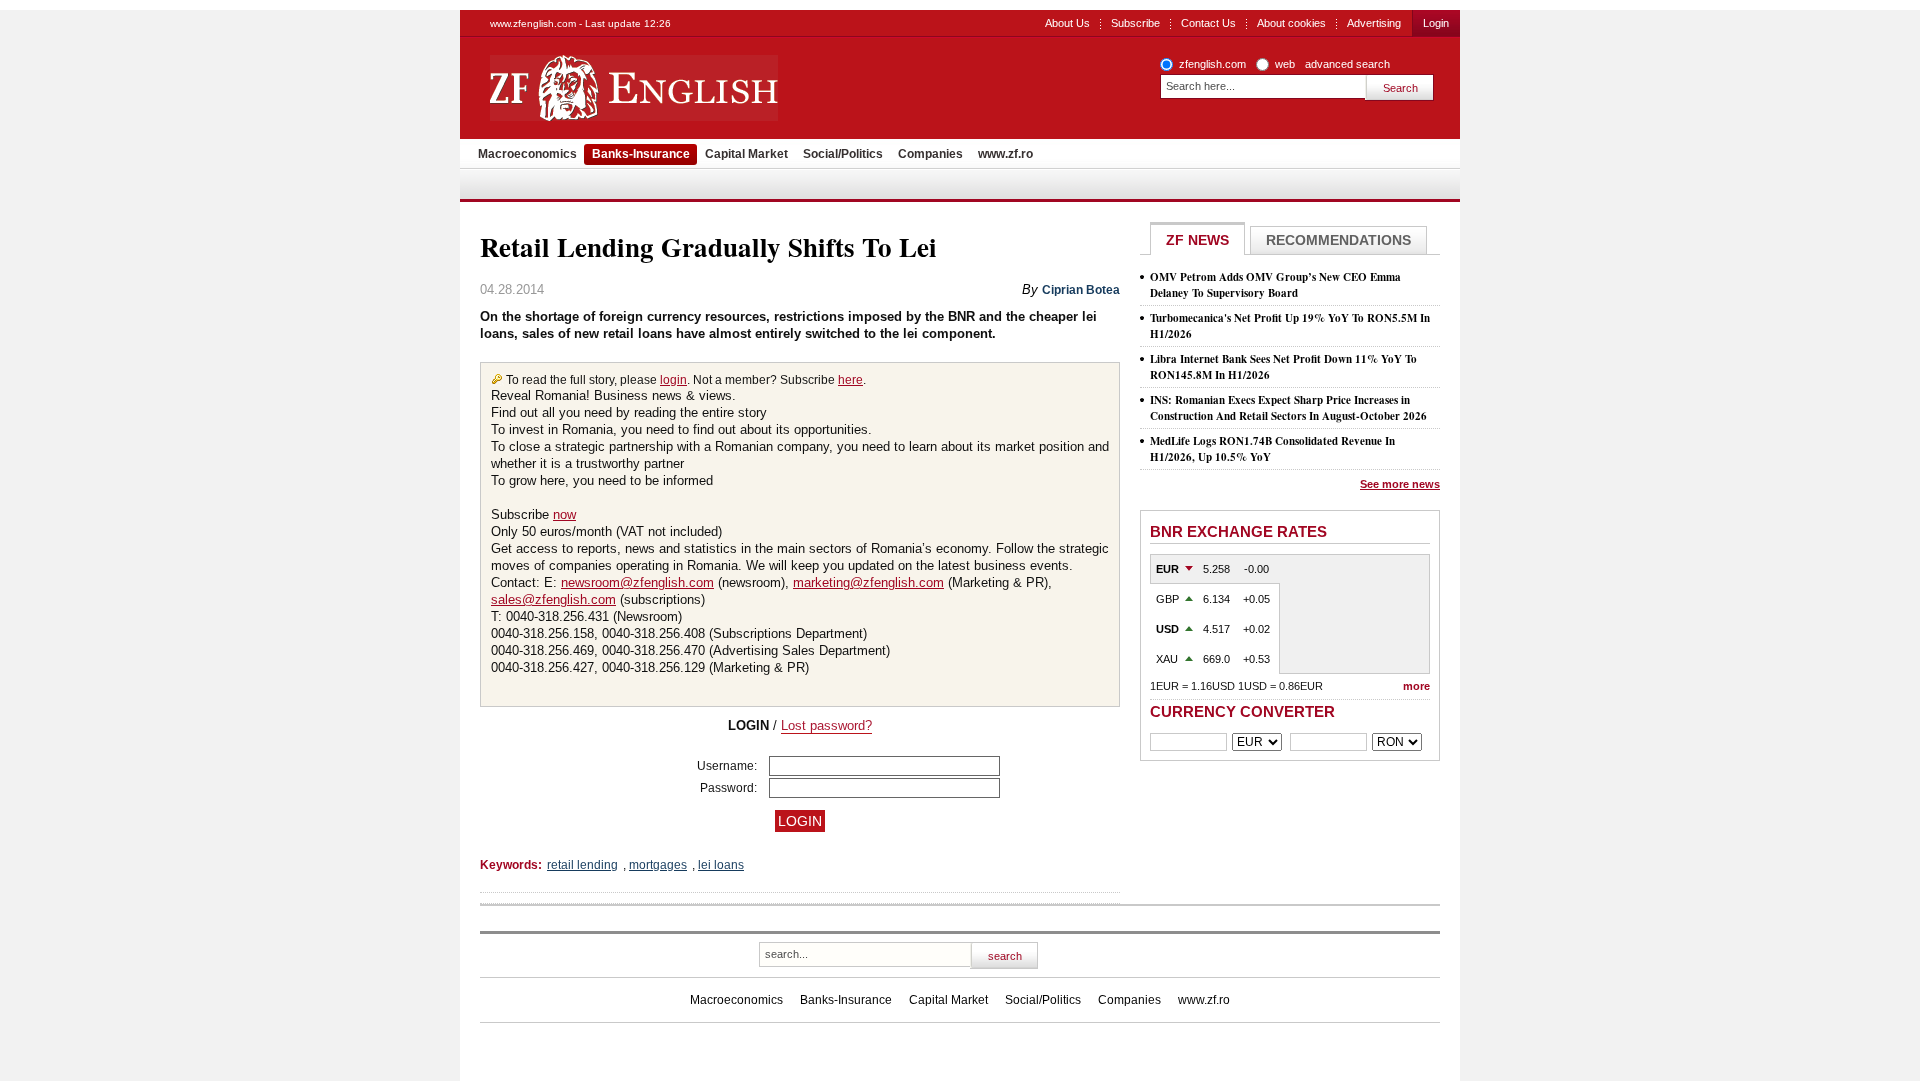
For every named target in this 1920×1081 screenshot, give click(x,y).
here (850, 380)
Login (1436, 23)
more (1416, 686)
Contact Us (1208, 23)
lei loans (721, 865)
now (564, 514)
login (673, 380)
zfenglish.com (1212, 64)
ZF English (705, 88)
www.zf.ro (1005, 154)
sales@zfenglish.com (553, 599)
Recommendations (1338, 240)
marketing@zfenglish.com (868, 582)
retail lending (582, 865)
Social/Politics (843, 154)
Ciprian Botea (1081, 290)
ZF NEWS (1197, 240)
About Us (1067, 23)
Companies (930, 154)
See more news (1400, 484)
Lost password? (826, 725)
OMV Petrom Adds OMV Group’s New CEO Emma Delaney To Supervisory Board (1275, 285)
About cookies (1291, 23)
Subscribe (1135, 23)
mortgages (658, 865)
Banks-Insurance (641, 154)
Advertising (1374, 23)
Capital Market (746, 154)
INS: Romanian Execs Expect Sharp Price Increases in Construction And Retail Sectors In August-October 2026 (1288, 408)
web (1285, 64)
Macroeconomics (527, 154)
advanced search (1347, 64)
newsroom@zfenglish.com (637, 582)
